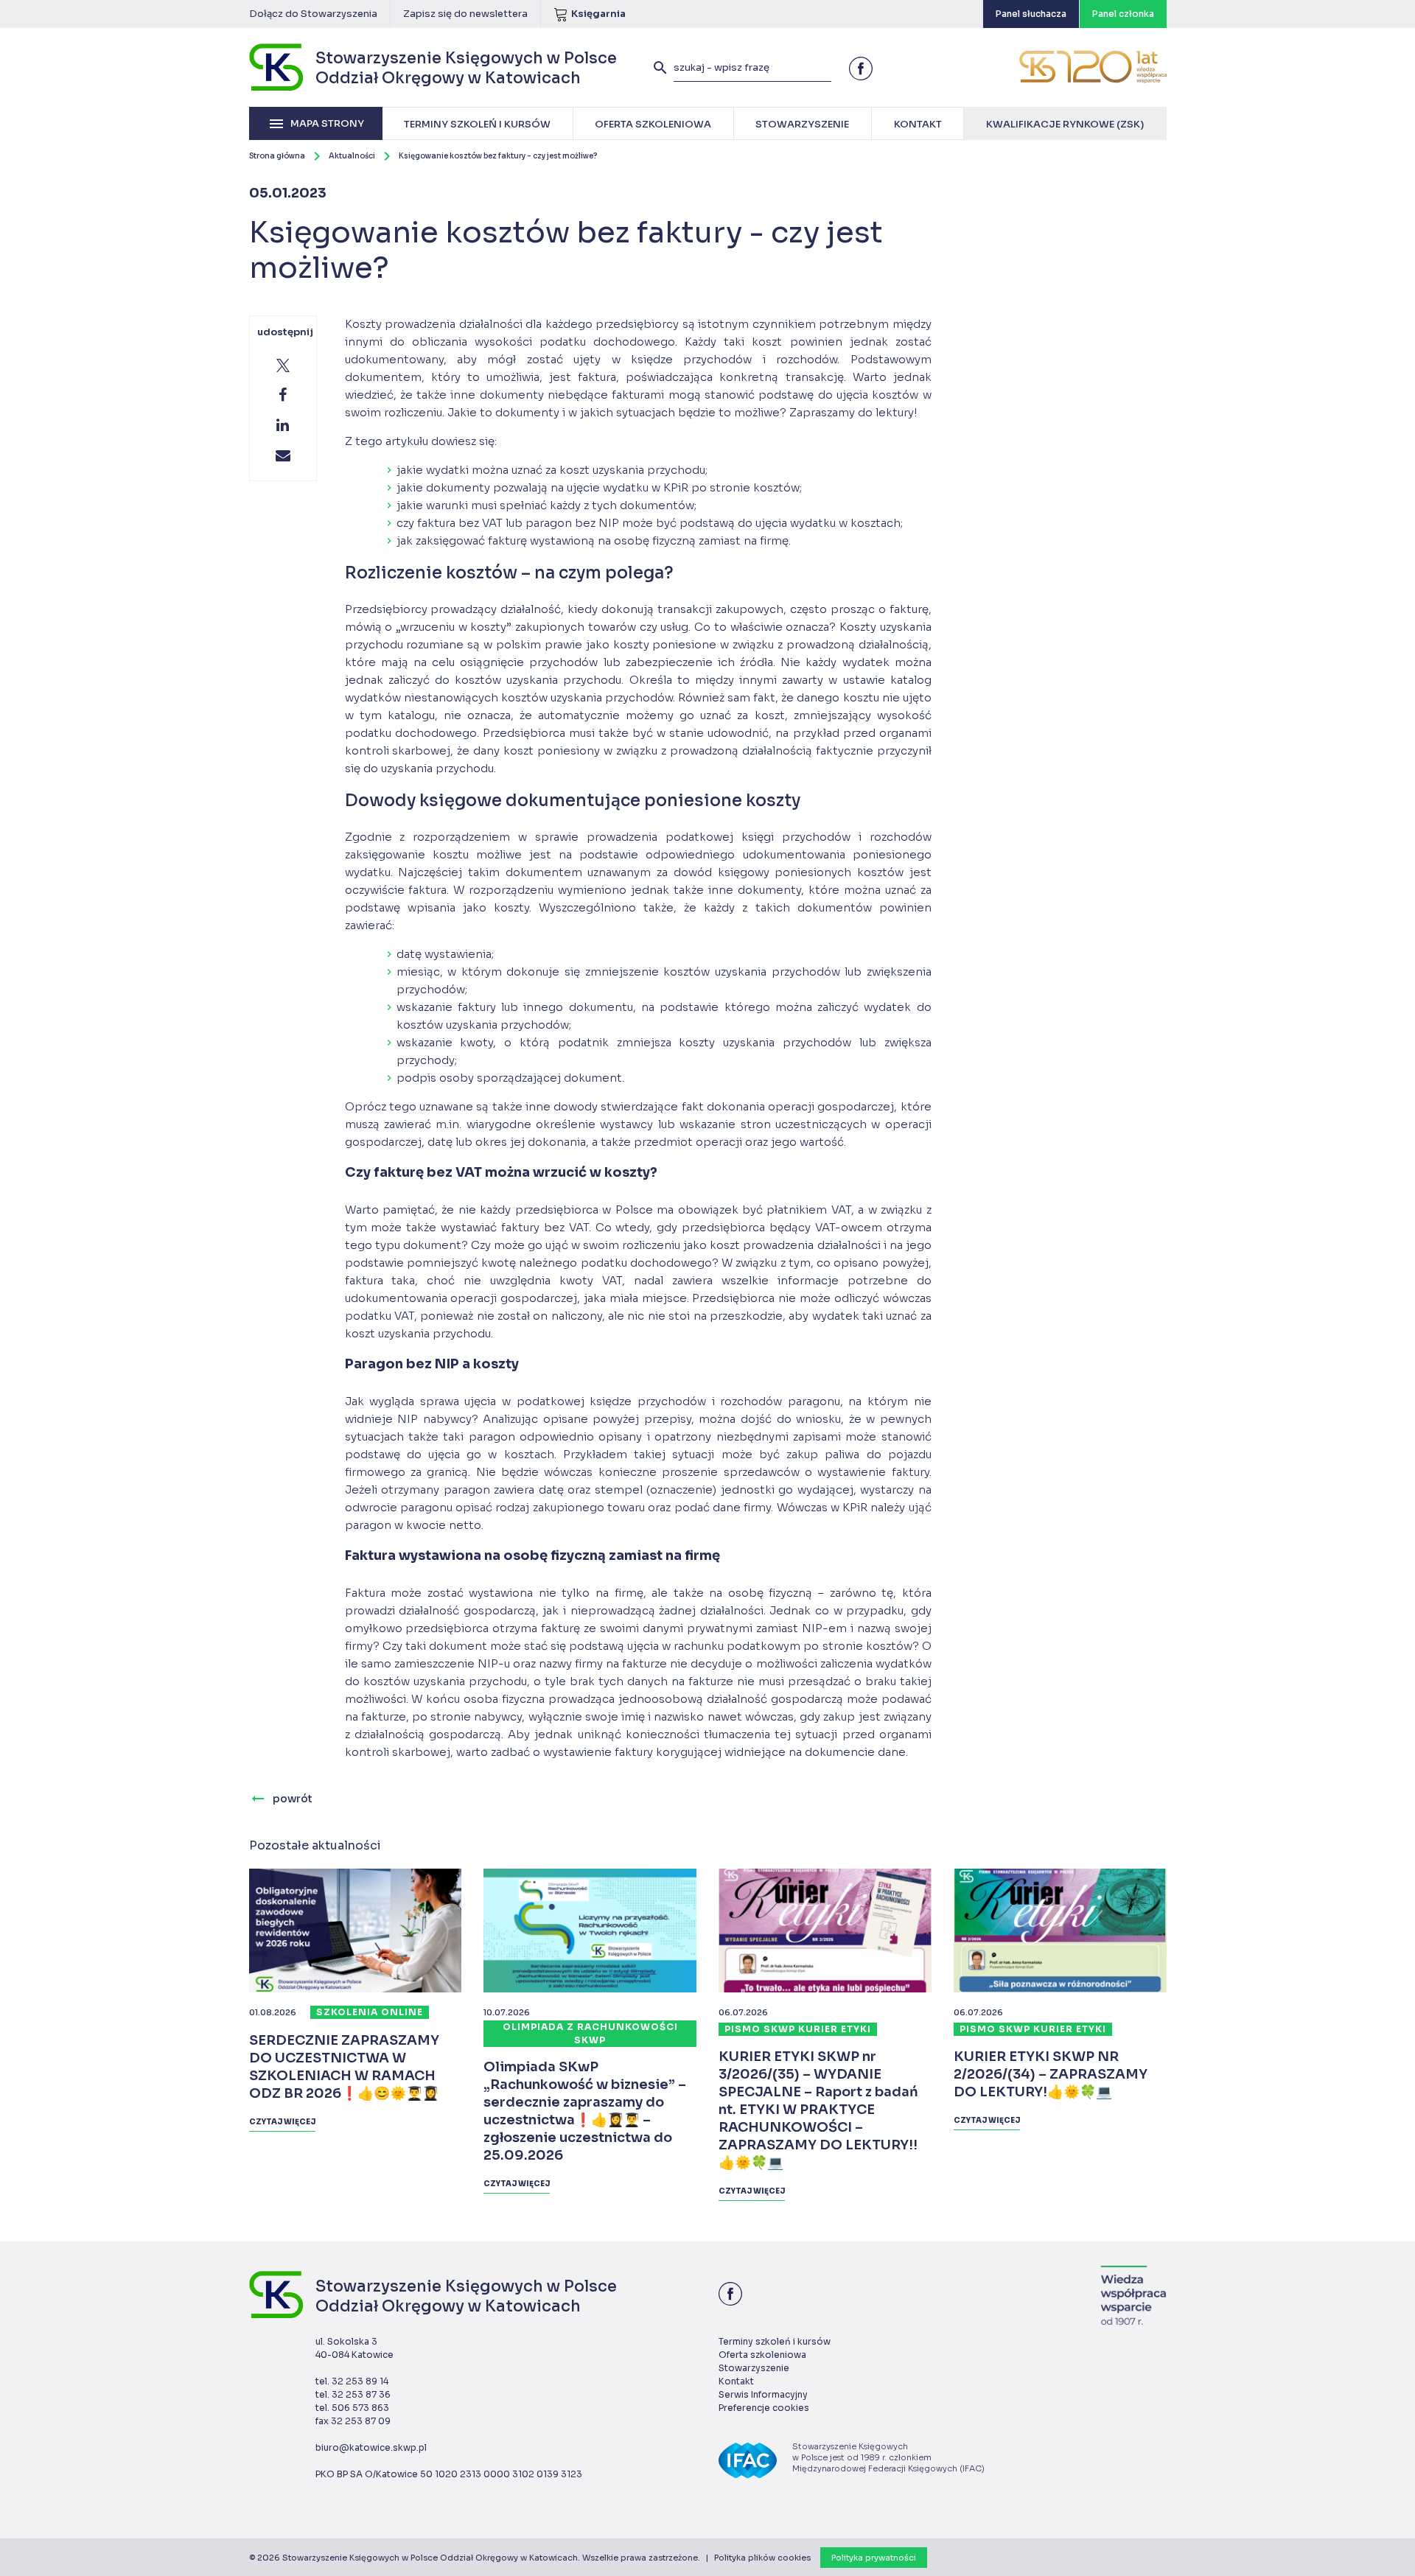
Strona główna (277, 156)
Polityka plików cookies (762, 2558)
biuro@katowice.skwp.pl (371, 2447)
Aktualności (352, 156)
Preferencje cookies (764, 2408)
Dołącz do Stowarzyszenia (313, 14)
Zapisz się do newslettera (465, 14)
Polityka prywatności (874, 2558)
